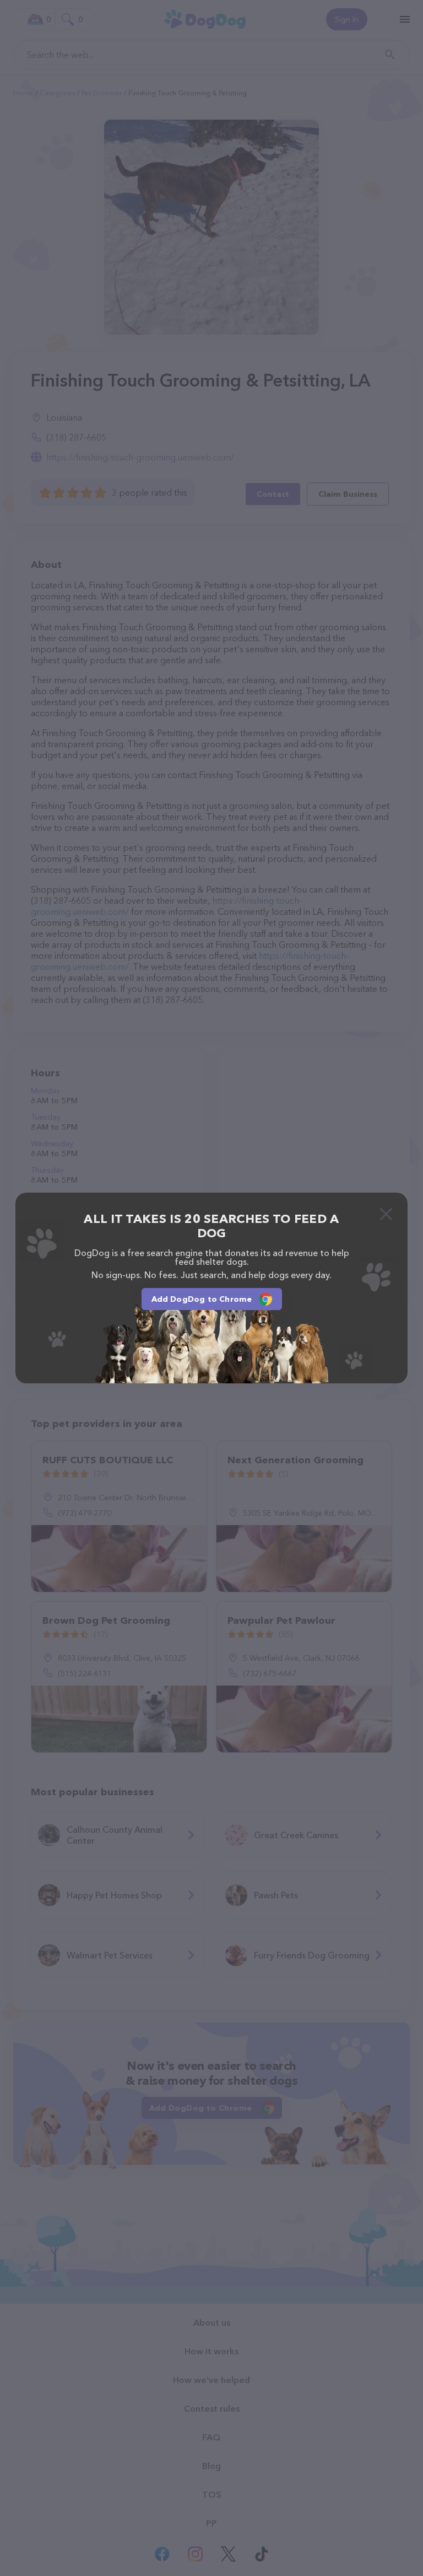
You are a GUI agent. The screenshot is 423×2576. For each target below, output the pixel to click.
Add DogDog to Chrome (202, 1299)
